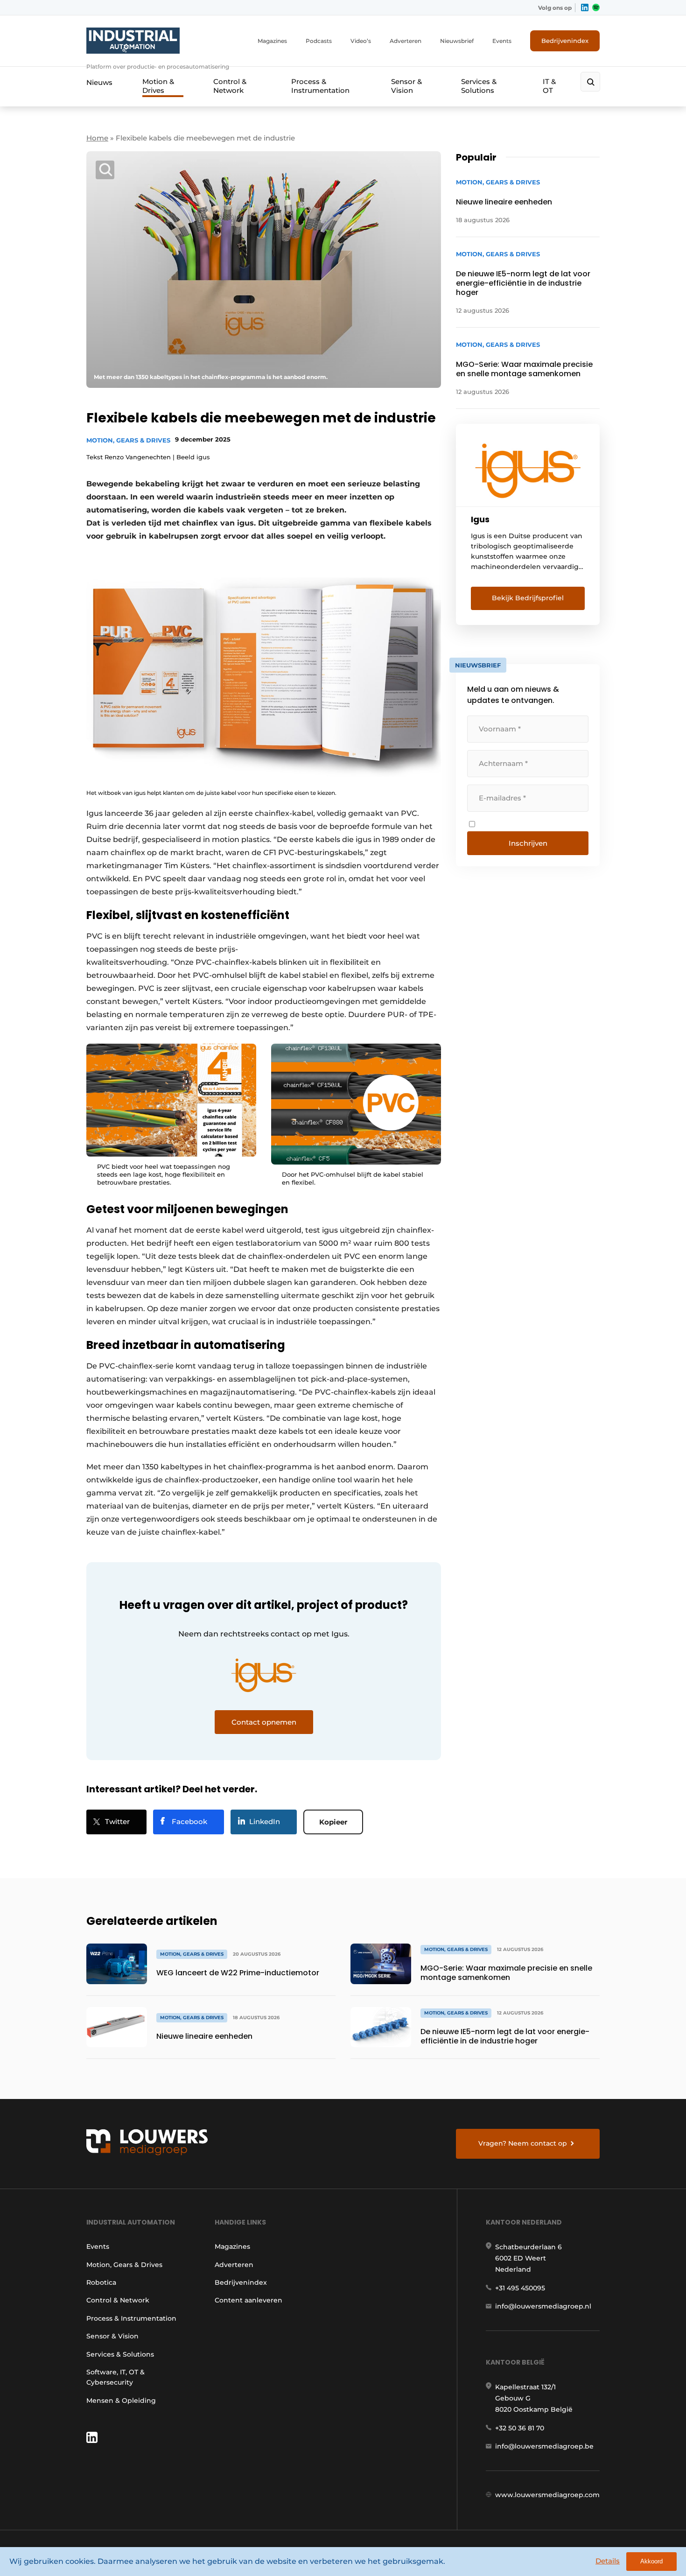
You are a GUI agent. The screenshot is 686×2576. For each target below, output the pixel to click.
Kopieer (333, 1822)
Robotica (101, 2282)
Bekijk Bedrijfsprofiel (528, 598)
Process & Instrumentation (320, 86)
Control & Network (230, 86)
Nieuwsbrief (457, 41)
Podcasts (319, 41)
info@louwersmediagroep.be (544, 2446)
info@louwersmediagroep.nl (543, 2306)
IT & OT (549, 86)
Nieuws (99, 82)
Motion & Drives (158, 86)
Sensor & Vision (406, 86)
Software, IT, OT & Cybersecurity (115, 2377)
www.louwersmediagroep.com (547, 2495)
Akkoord (651, 2561)
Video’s (361, 41)
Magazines (272, 41)
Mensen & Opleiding (121, 2401)
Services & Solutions (479, 86)
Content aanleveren (248, 2300)
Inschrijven (528, 843)
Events (502, 41)
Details (608, 2561)
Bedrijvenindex (565, 41)
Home (97, 138)
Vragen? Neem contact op (523, 2143)
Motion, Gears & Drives (128, 440)
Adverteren (406, 41)
